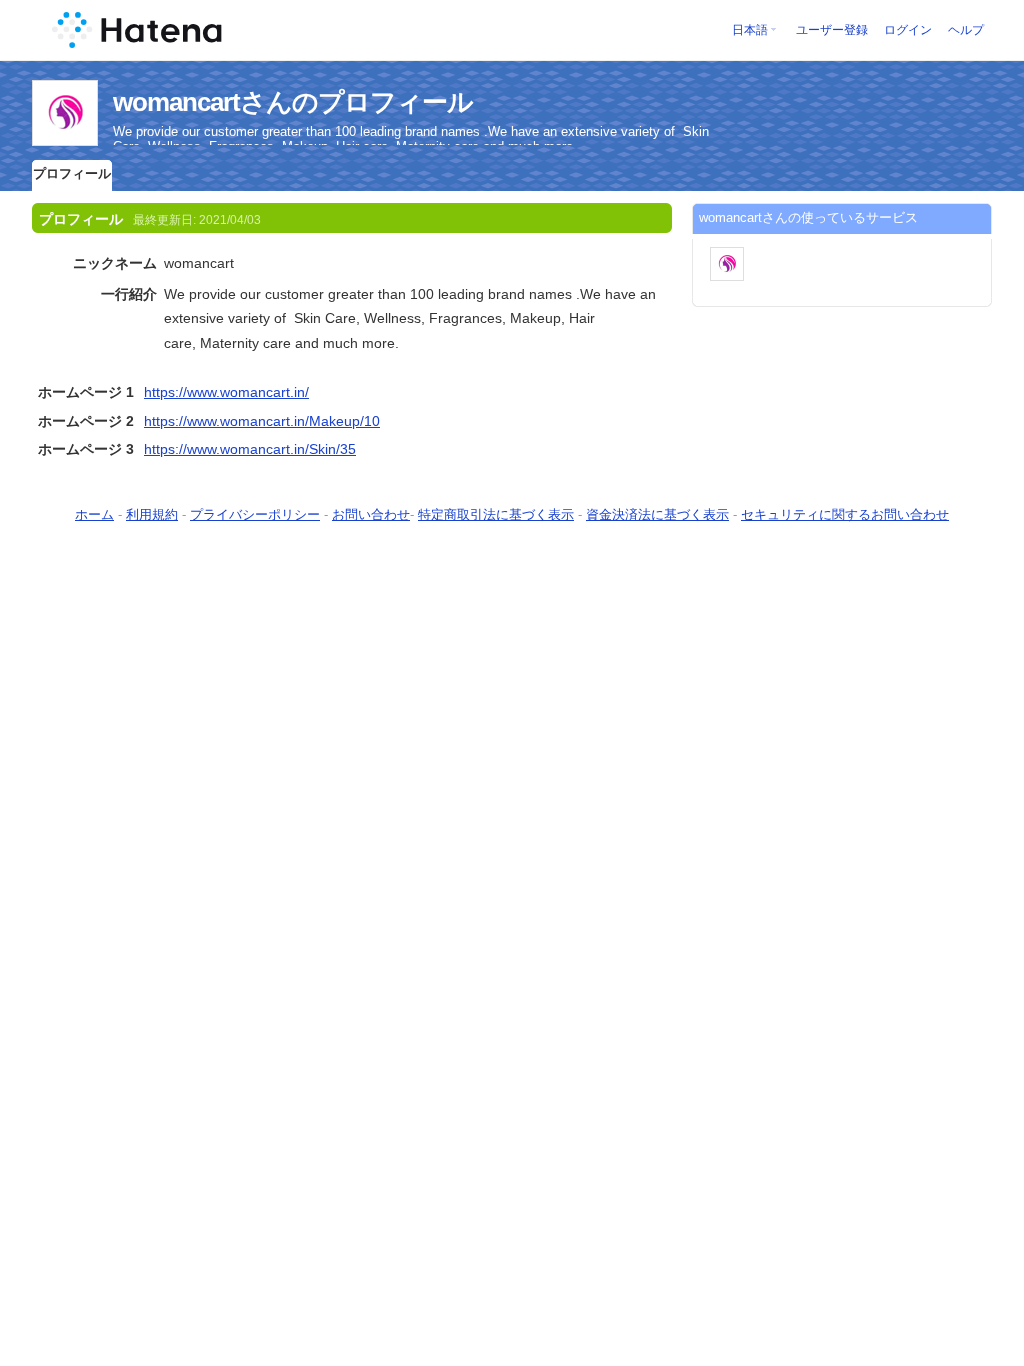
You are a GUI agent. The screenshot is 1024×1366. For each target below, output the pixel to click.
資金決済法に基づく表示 (657, 514)
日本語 (750, 30)
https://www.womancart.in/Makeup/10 (262, 421)
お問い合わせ (371, 514)
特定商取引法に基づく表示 (496, 514)
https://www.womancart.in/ (226, 392)
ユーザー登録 (832, 30)
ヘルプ (966, 30)
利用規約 (152, 514)
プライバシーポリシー (255, 514)
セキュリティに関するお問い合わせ (845, 514)
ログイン (908, 30)
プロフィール (72, 173)
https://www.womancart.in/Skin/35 (250, 449)
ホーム (94, 514)
